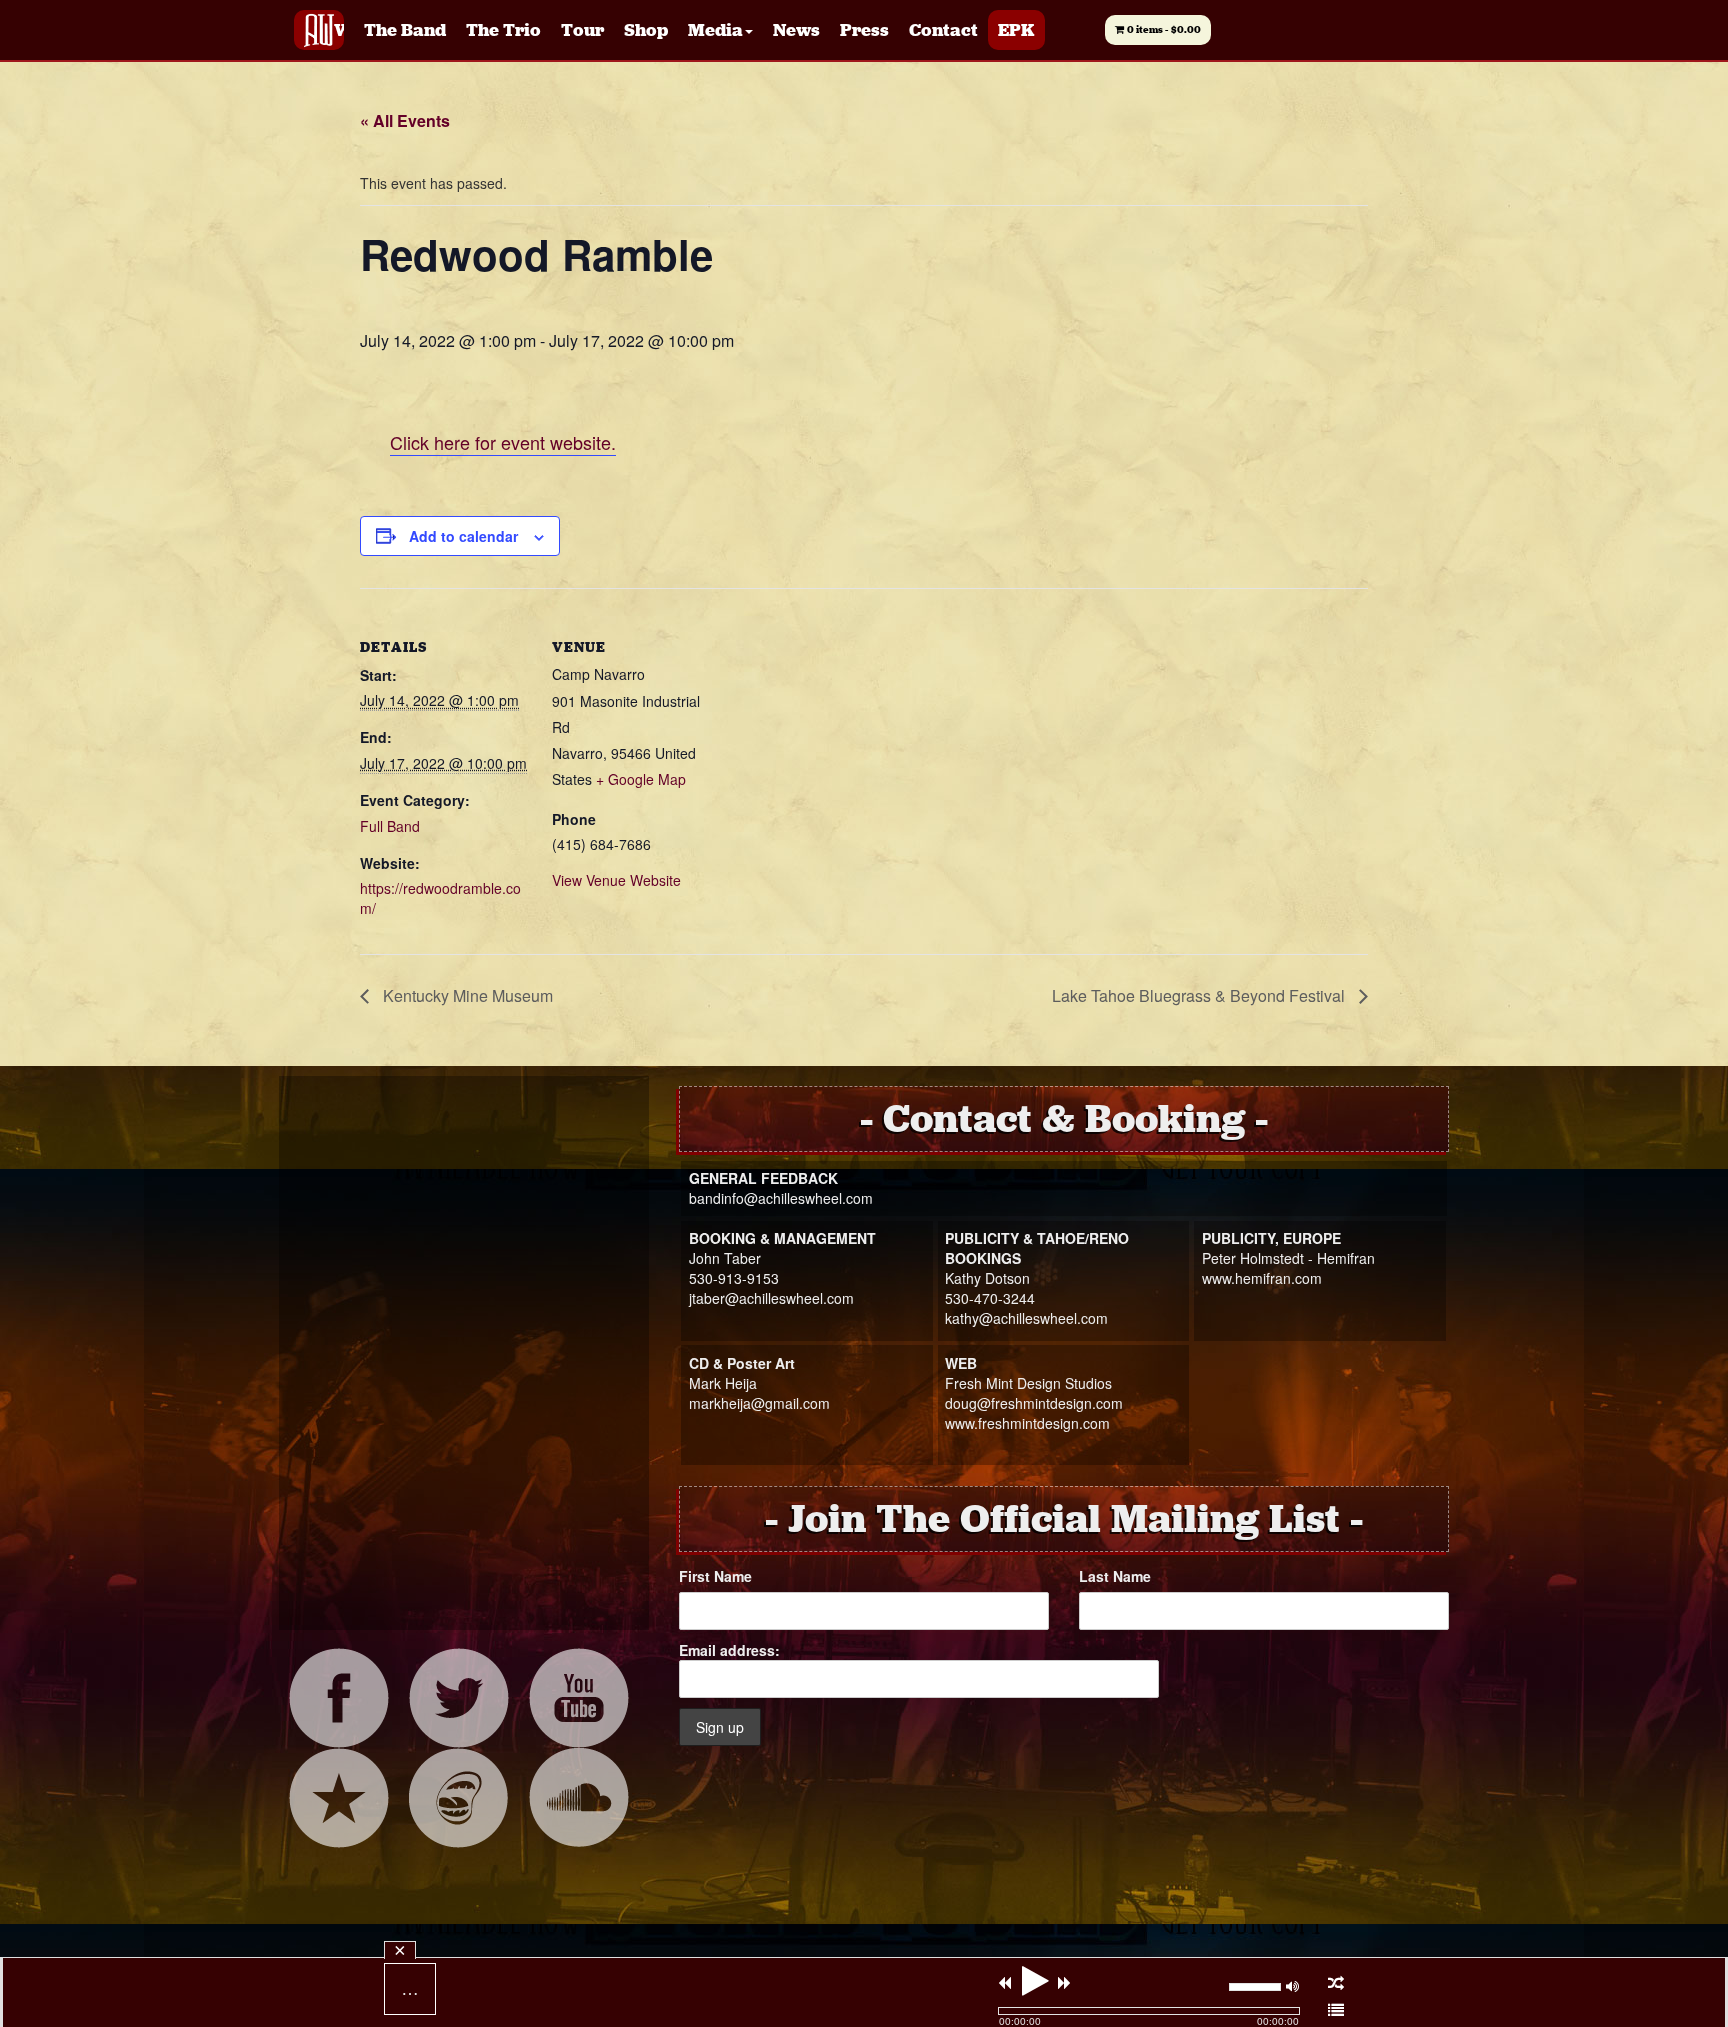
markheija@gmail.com (759, 1403)
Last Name (1115, 1576)
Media (715, 30)
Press (864, 30)
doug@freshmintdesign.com (1034, 1403)
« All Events (405, 120)
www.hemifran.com (1262, 1278)
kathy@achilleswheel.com (1026, 1318)
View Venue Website (616, 880)
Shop (646, 30)
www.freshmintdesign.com (1027, 1423)
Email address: (729, 1650)
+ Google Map (641, 779)
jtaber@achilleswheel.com (771, 1298)
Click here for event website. (503, 442)
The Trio (503, 30)
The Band (405, 30)
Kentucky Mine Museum (466, 995)
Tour (582, 30)
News (796, 30)
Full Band (390, 826)
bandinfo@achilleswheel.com (781, 1198)
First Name (715, 1576)
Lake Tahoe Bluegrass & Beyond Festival (1200, 995)
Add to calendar (463, 536)
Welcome (339, 30)
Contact (943, 30)
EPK (1016, 30)
